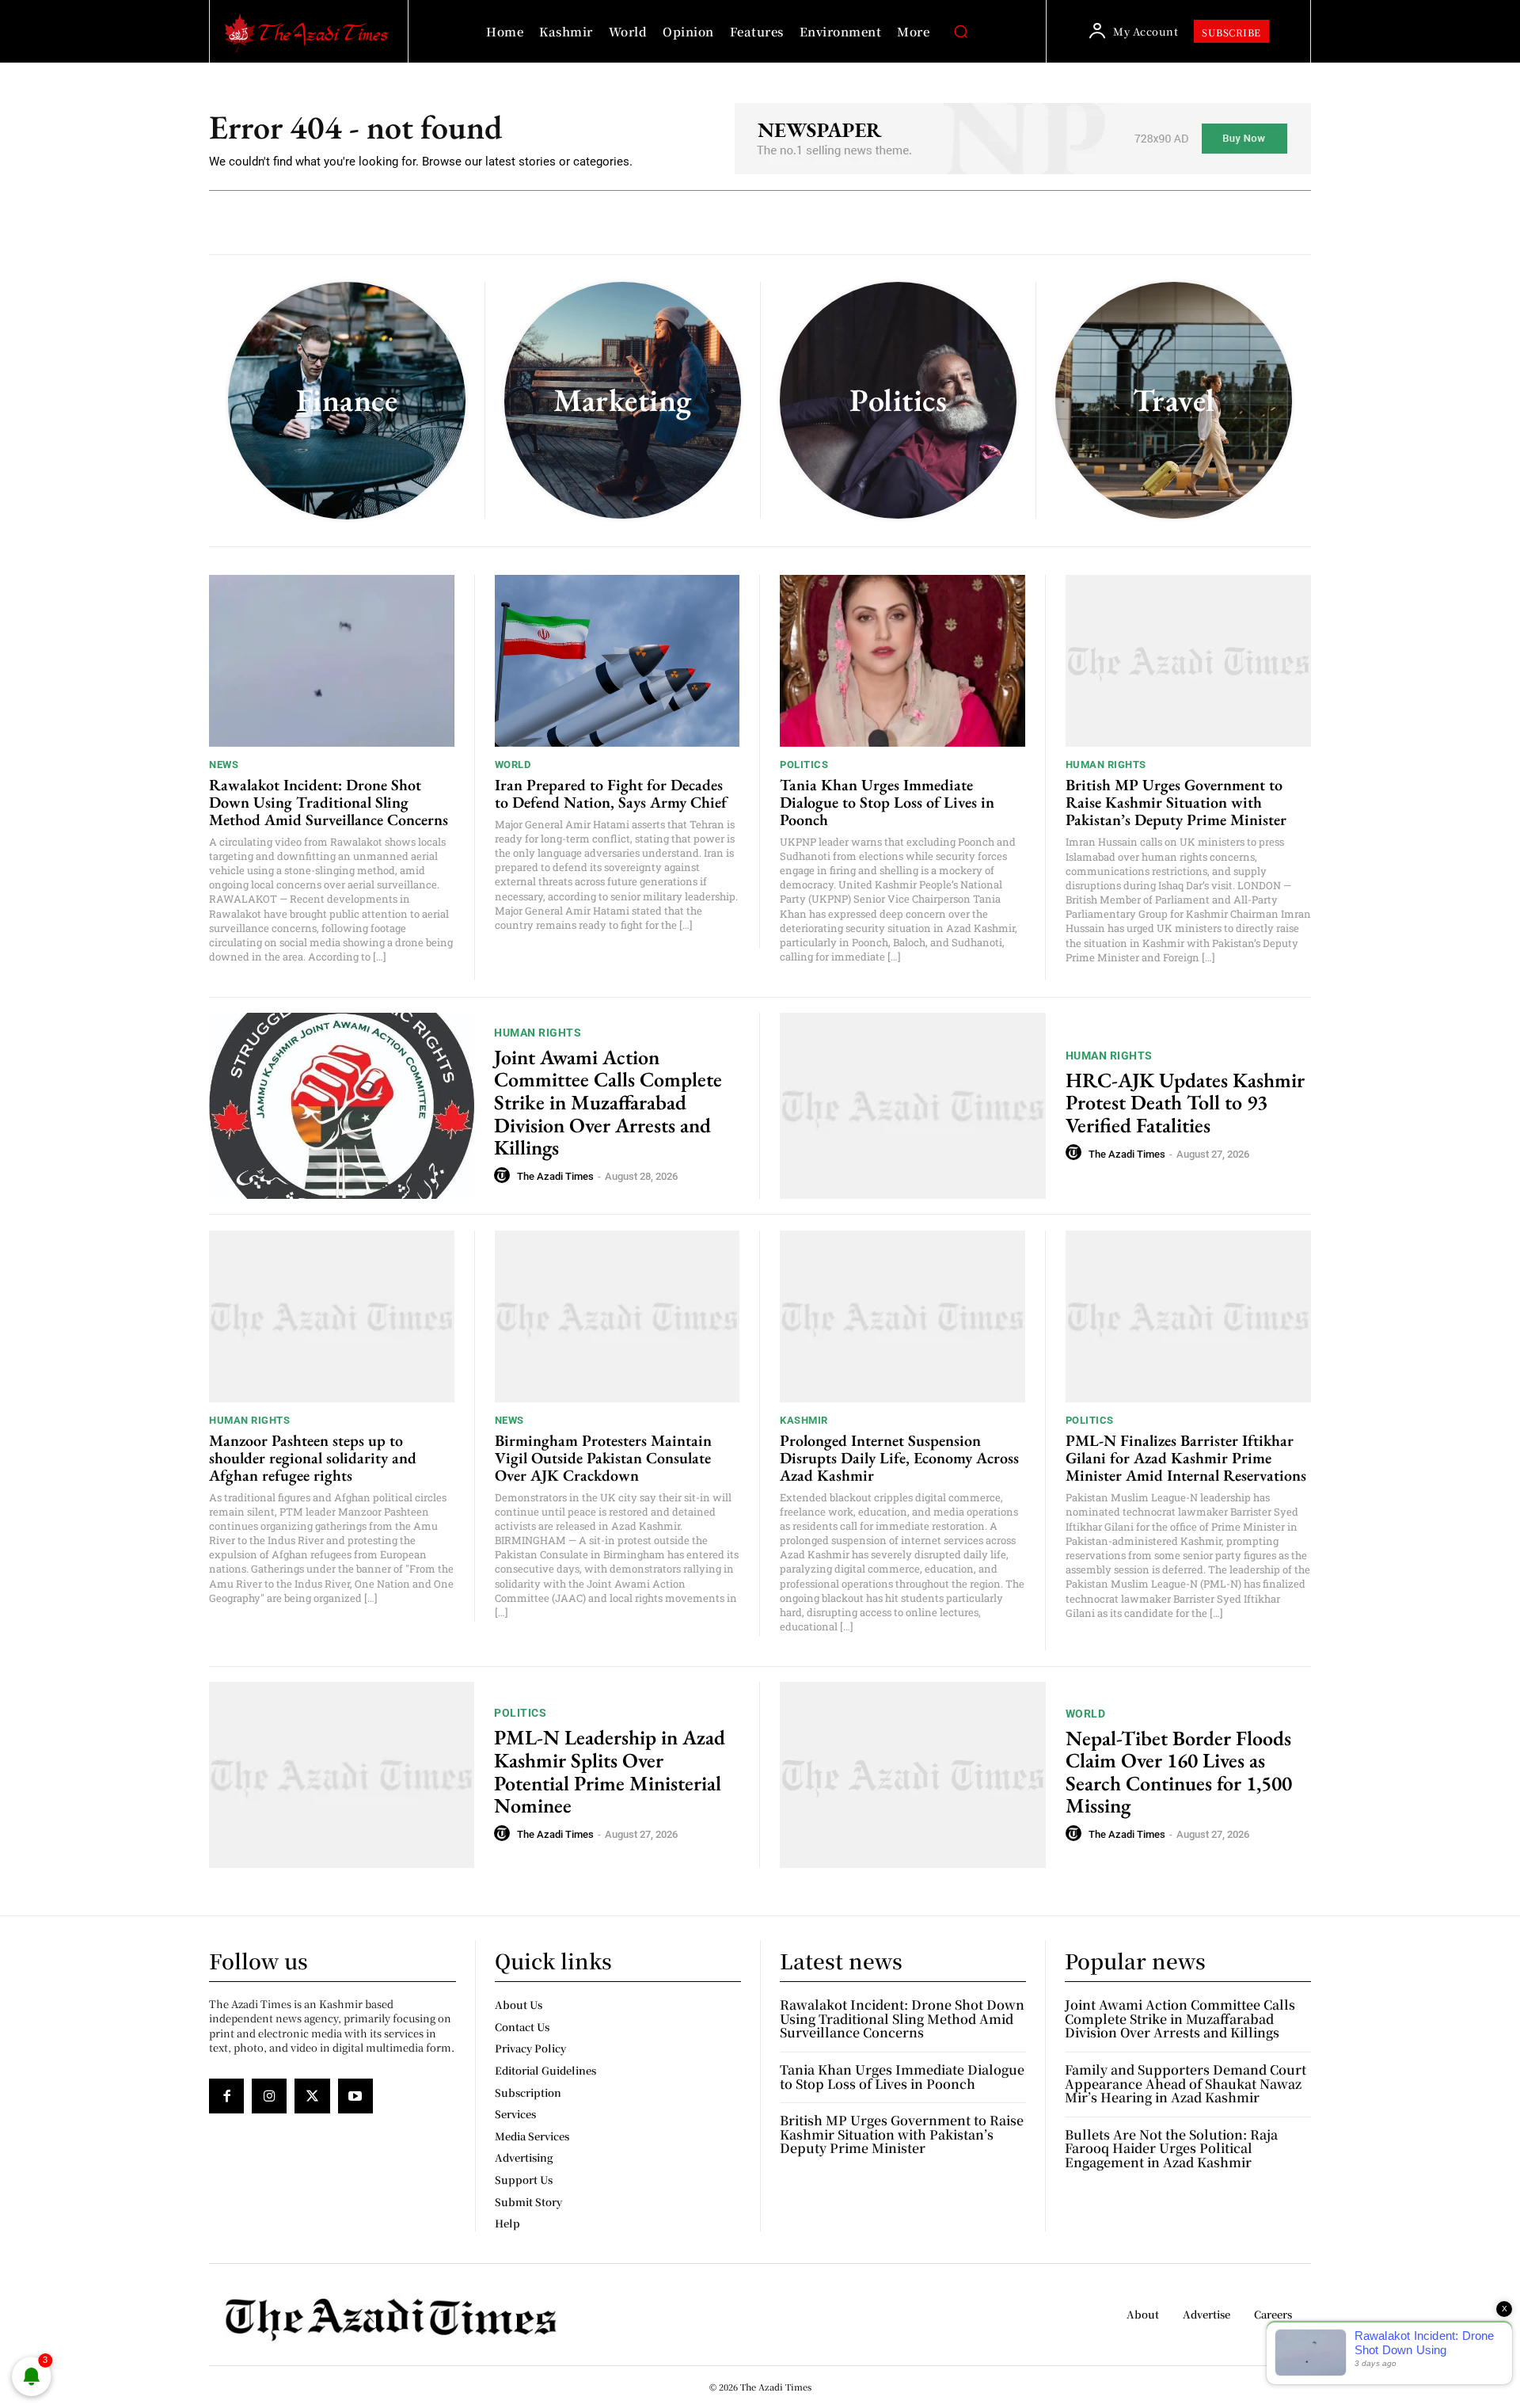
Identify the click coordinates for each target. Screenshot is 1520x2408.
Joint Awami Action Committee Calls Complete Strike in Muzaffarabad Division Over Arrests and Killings (608, 1102)
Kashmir (804, 1420)
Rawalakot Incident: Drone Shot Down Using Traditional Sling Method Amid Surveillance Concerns (329, 802)
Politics (804, 765)
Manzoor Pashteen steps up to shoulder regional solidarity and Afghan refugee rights (313, 1458)
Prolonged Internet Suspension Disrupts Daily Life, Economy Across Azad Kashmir (899, 1458)
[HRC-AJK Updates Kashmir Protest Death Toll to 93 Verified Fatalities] (913, 1106)
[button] (960, 32)
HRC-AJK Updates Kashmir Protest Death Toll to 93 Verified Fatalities (1185, 1103)
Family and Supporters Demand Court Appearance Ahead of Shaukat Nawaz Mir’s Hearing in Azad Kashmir (1186, 2083)
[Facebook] (226, 2096)
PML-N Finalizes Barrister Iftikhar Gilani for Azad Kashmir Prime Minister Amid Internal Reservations (1186, 1458)
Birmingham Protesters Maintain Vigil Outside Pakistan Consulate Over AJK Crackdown (603, 1458)
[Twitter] (312, 2096)
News (224, 765)
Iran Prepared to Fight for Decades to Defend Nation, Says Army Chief (611, 793)
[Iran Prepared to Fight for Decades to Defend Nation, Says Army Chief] (617, 661)
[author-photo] (504, 1176)
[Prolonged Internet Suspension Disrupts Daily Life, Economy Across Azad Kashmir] (902, 1316)
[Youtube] (355, 2096)
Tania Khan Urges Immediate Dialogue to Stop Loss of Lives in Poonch (887, 802)
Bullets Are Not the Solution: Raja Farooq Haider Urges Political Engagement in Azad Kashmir (1171, 2148)
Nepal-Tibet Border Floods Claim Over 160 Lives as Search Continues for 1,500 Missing (1179, 1772)
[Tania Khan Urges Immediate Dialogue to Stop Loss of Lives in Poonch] (902, 661)
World (513, 765)
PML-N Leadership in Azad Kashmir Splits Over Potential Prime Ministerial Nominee (610, 1771)
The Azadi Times (555, 1176)
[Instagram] (269, 2096)
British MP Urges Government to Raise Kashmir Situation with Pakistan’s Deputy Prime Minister (1176, 802)
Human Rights (1106, 765)
